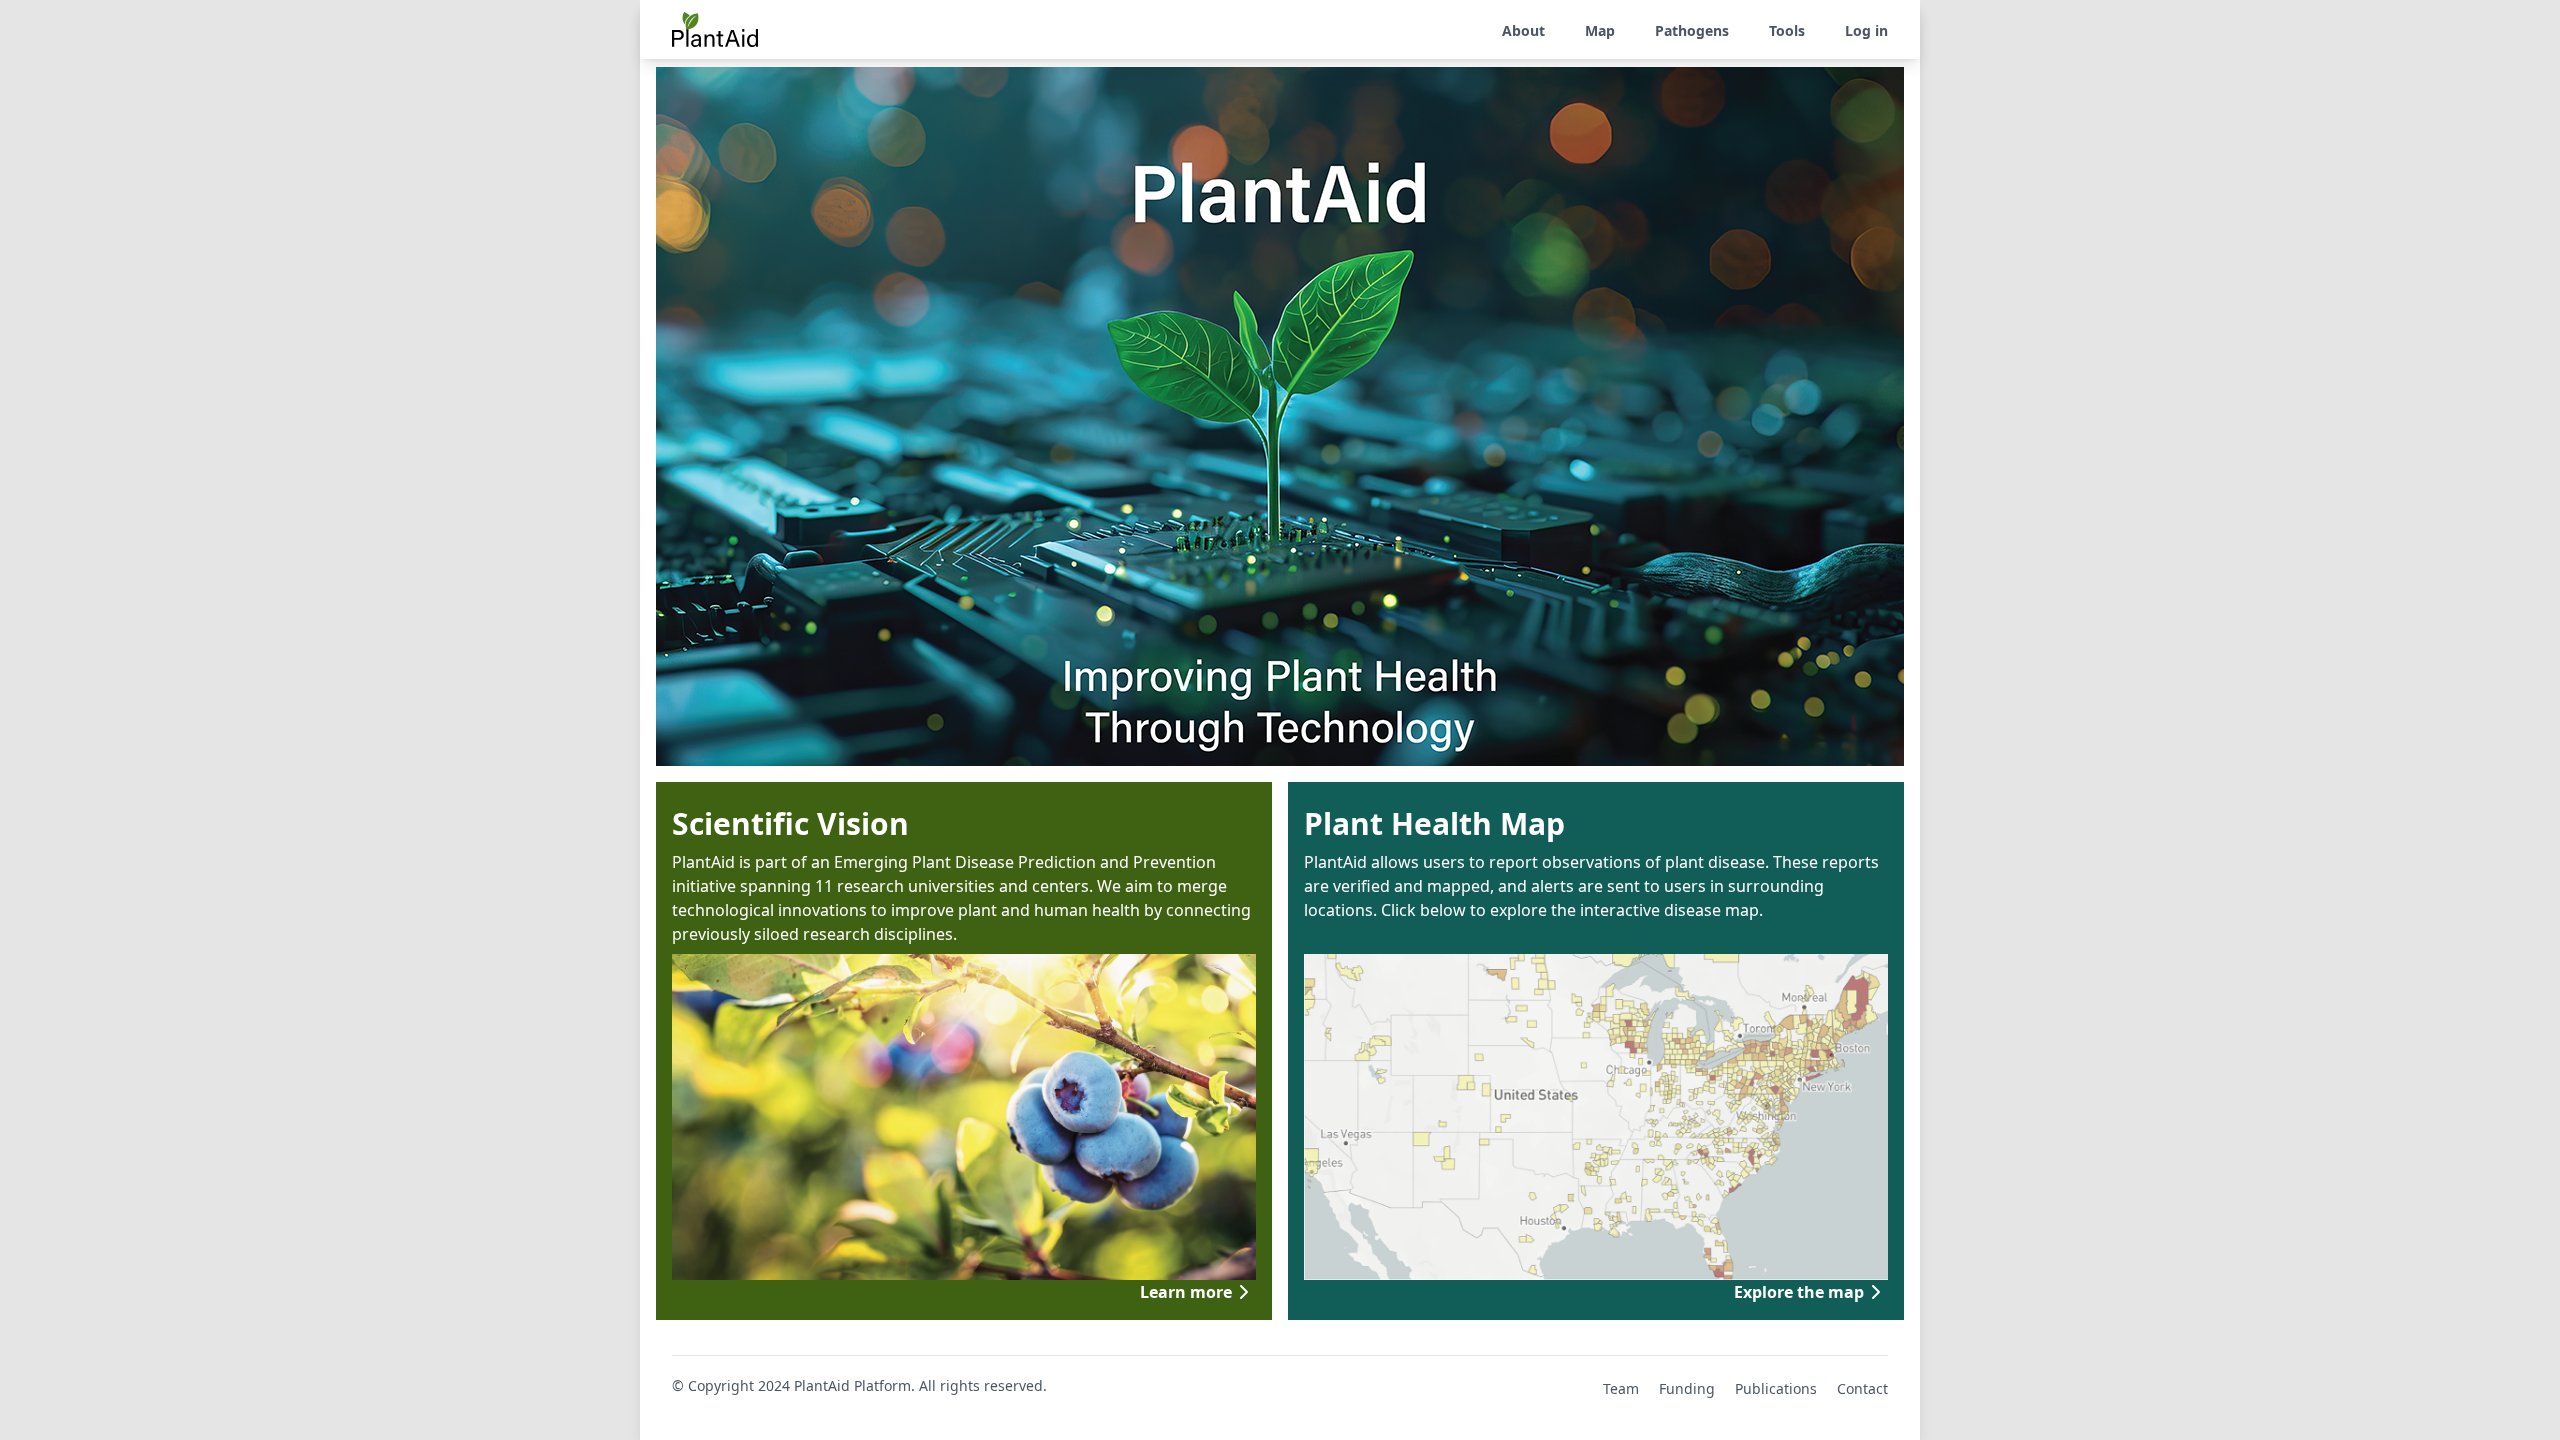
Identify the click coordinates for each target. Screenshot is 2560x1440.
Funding (1687, 1388)
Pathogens (1692, 30)
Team (1621, 1388)
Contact (1862, 1388)
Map (1600, 30)
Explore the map (1799, 1292)
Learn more (1186, 1292)
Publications (1776, 1388)
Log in (1866, 30)
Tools (1787, 30)
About (1523, 30)
